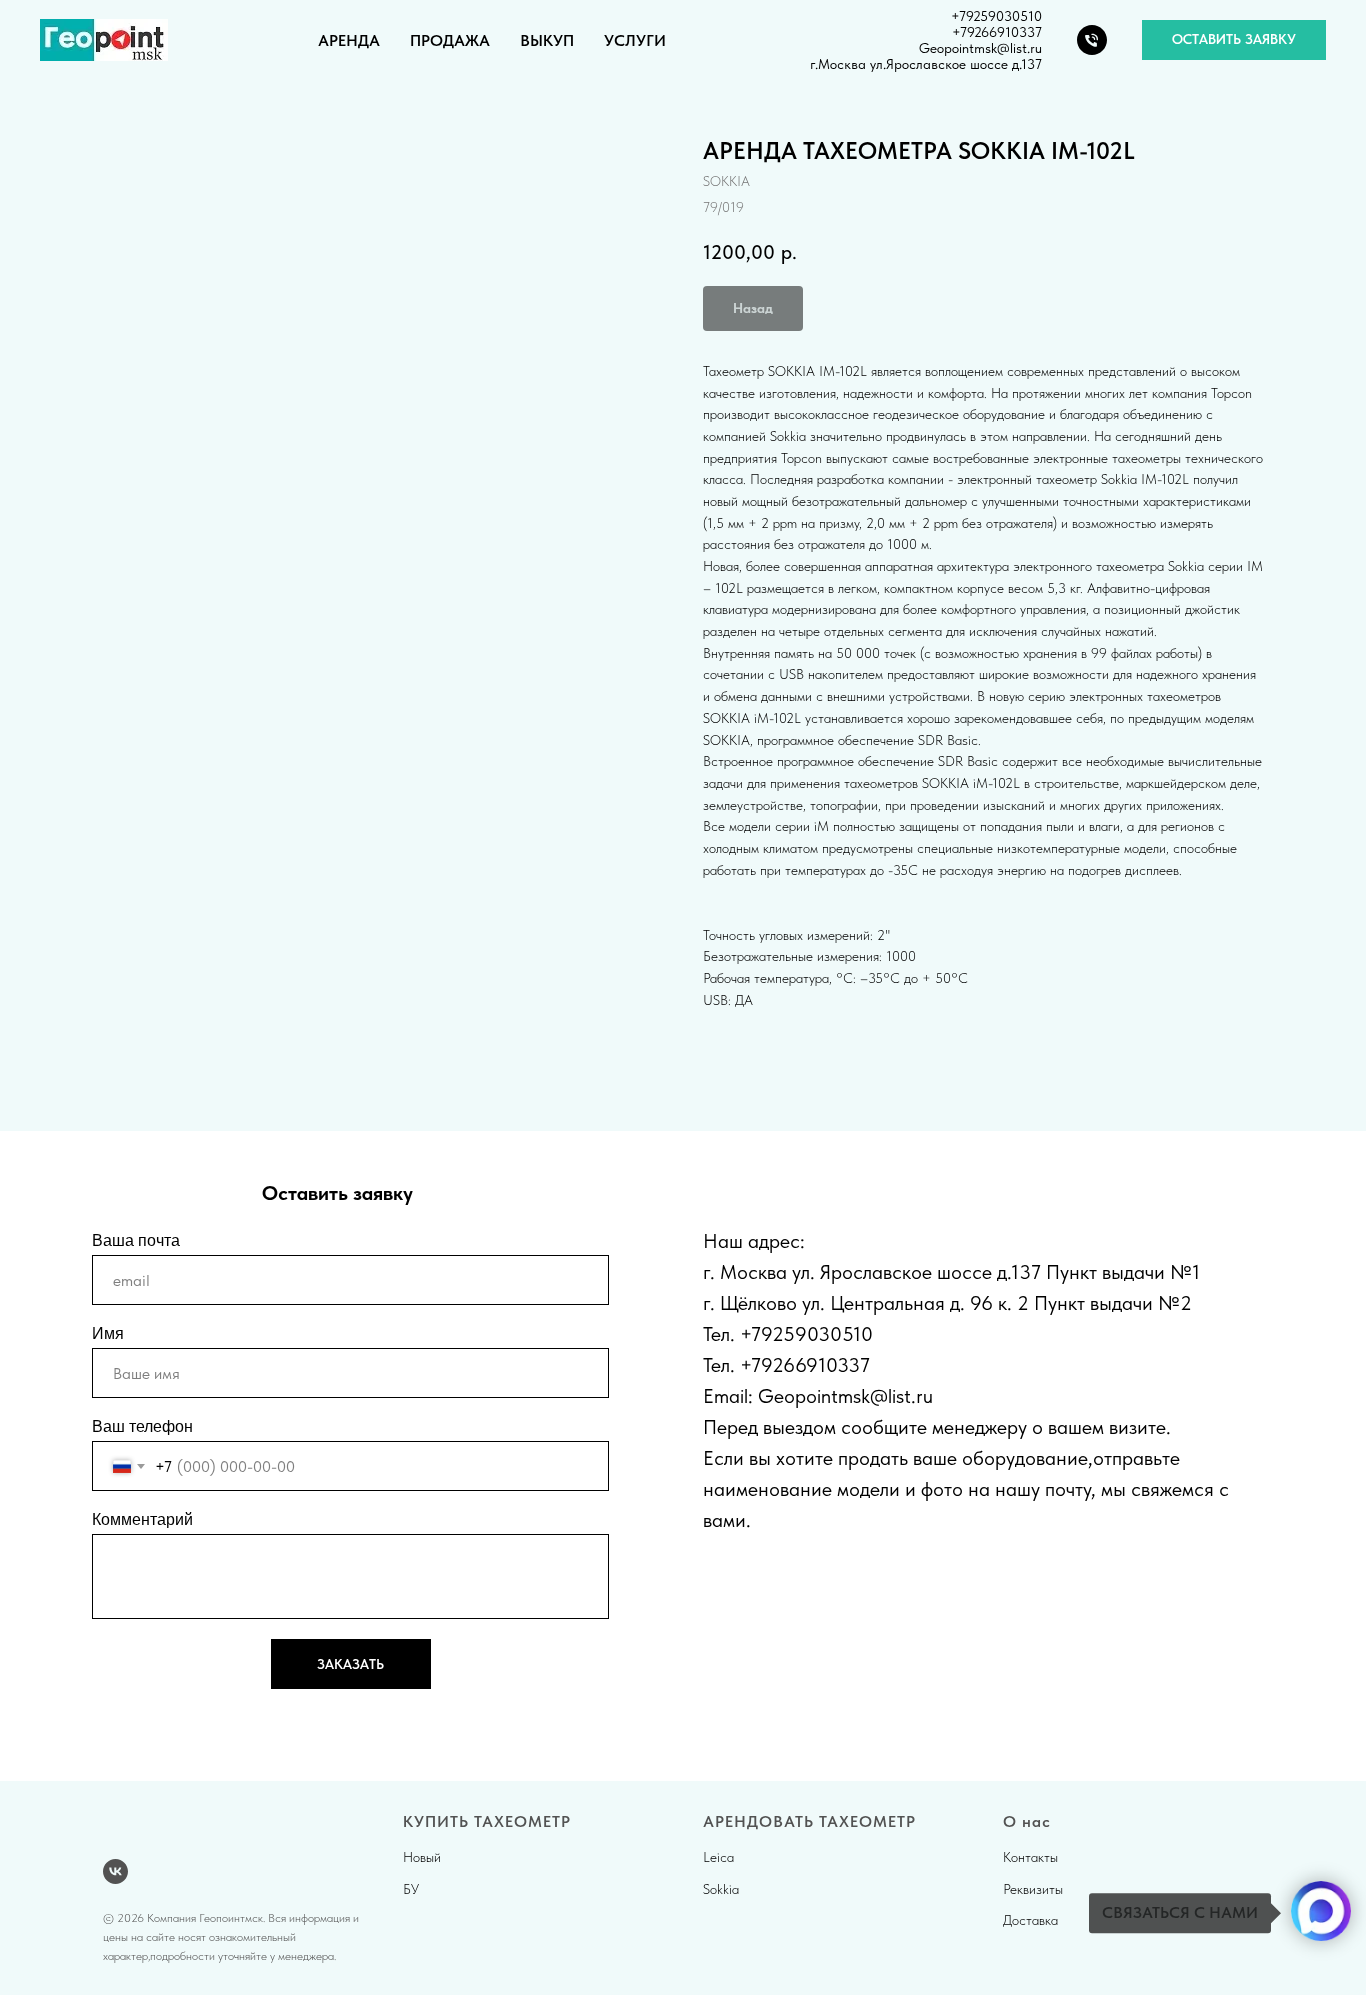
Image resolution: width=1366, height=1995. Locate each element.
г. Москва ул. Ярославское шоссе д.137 (872, 1272)
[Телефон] (1092, 40)
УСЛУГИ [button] (635, 40)
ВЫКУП (547, 40)
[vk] (115, 1871)
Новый (422, 1857)
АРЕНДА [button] (349, 40)
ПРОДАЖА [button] (450, 40)
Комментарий (142, 1519)
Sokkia (721, 1889)
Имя (108, 1333)
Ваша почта (136, 1240)
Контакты (1030, 1857)
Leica (718, 1857)
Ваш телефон (142, 1426)
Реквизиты (1033, 1889)
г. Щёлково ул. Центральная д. (834, 1303)
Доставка (1030, 1920)
